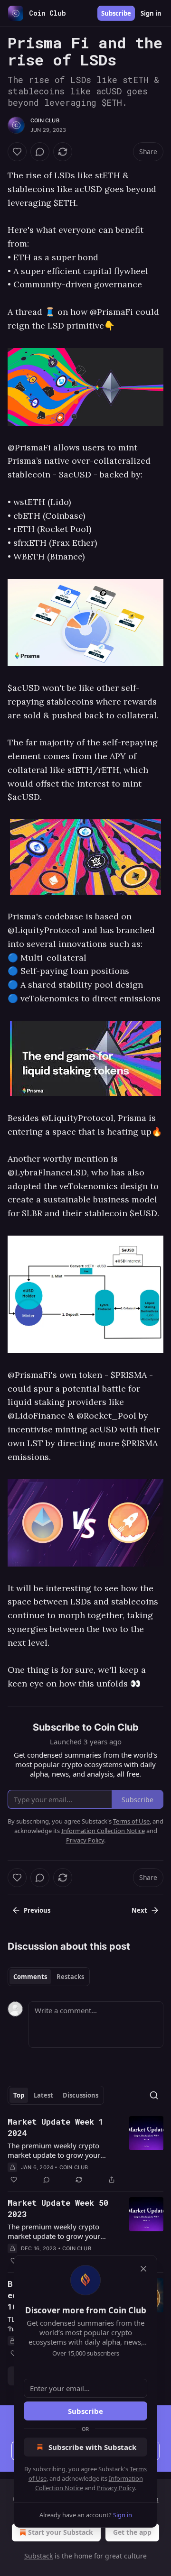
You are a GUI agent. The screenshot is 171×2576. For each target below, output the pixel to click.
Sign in (151, 13)
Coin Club (45, 120)
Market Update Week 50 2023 (58, 2208)
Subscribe (116, 13)
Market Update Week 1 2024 (56, 2127)
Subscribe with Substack (92, 2447)
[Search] (154, 2095)
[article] (85, 2151)
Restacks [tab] (70, 1977)
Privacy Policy (116, 2488)
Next (139, 1910)
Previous (37, 1910)
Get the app (132, 2532)
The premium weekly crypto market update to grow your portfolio (54, 2150)
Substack (38, 2556)
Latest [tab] (43, 2095)
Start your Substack (61, 2532)
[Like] (17, 152)
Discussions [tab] (81, 2095)
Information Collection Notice (103, 1831)
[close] (143, 2269)
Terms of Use (131, 1821)
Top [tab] (19, 2095)
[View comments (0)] (40, 152)
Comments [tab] (30, 1977)
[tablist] (49, 1977)
